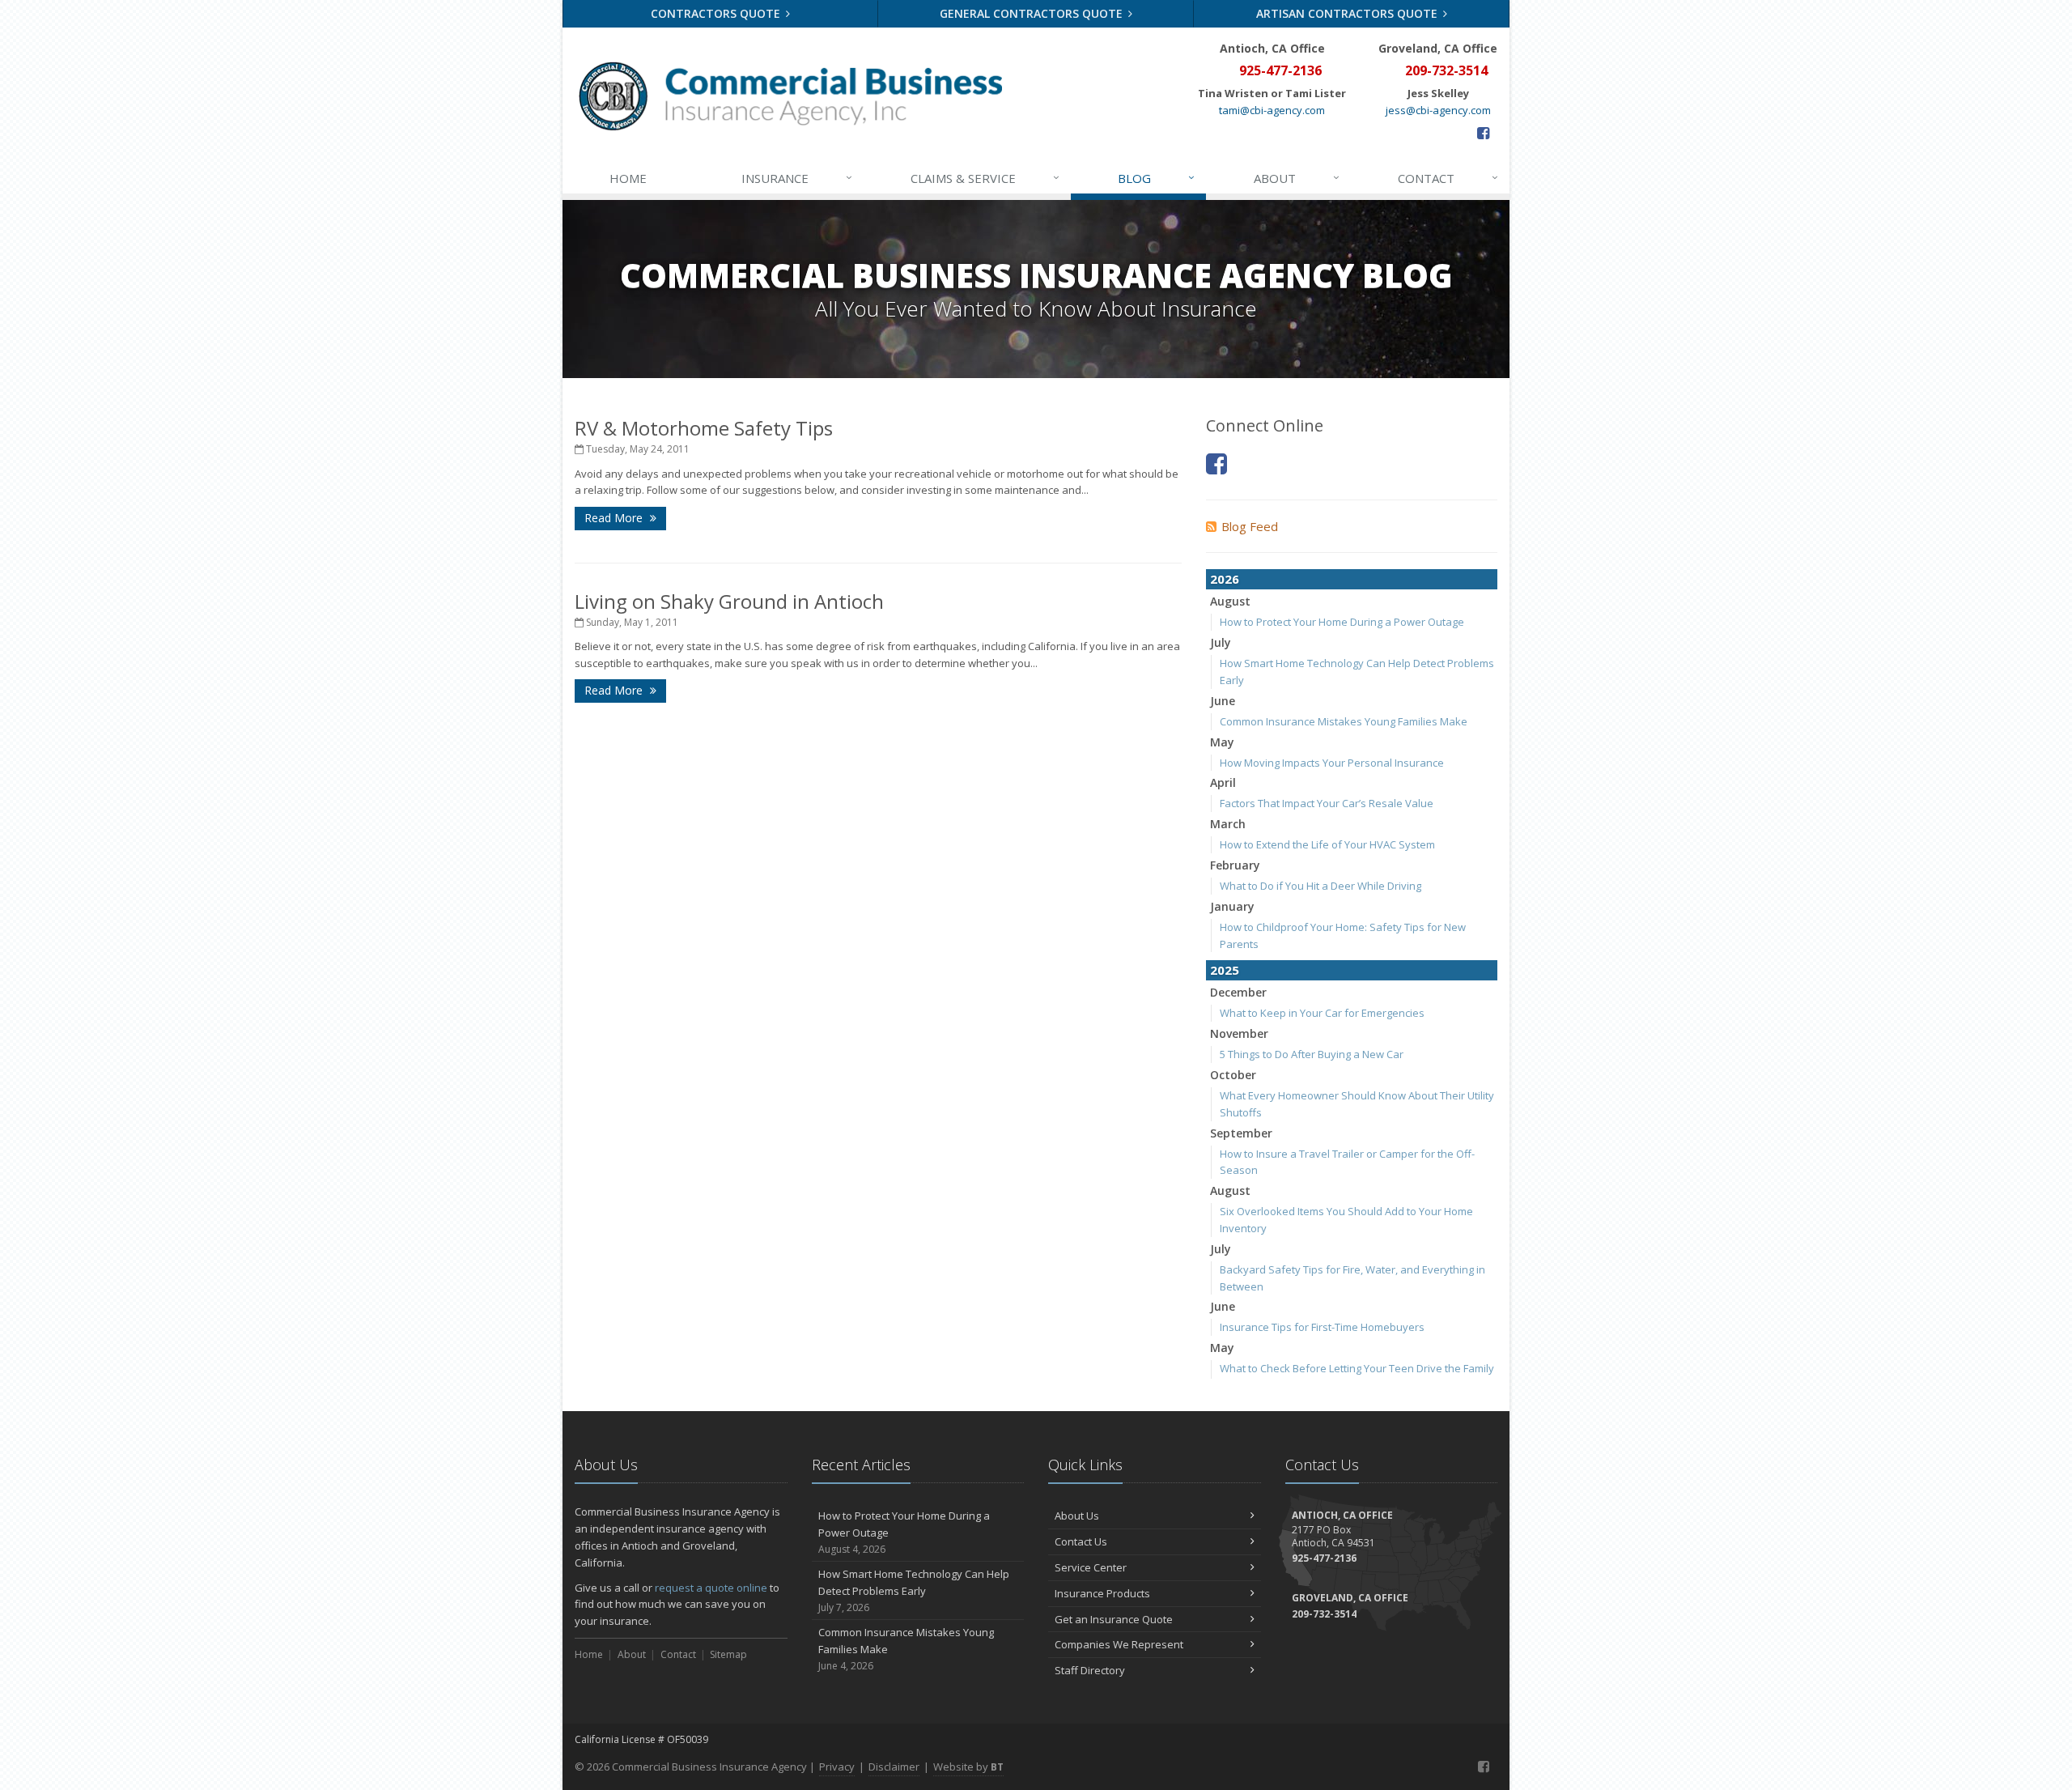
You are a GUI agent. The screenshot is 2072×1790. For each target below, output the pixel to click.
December (1238, 992)
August (1230, 601)
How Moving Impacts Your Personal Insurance (1332, 763)
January (1232, 906)
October (1233, 1075)
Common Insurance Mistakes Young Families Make (1344, 721)
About (1297, 178)
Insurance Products (1102, 1593)
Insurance (797, 178)
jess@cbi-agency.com (1438, 110)
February (1235, 865)
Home (628, 178)
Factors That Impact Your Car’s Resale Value (1327, 803)
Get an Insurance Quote (1114, 1619)
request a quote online (711, 1588)
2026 (1225, 579)
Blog (1156, 178)
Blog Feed (1250, 526)
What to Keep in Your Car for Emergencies (1322, 1013)
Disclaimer (894, 1767)
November (1239, 1033)
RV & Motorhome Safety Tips (704, 428)
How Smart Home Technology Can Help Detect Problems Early (914, 1590)
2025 (1225, 970)
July (1221, 642)
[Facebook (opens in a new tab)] (1483, 133)
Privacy (837, 1767)
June (1223, 701)
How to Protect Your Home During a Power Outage (1342, 622)
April (1223, 782)
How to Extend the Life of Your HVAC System (1327, 844)
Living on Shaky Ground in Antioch (729, 601)
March (1228, 824)
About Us (1077, 1516)
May (1222, 742)
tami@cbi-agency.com (1272, 110)
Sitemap (728, 1654)
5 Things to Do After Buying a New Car (1312, 1054)
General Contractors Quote (1033, 13)
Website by (968, 1767)
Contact (1448, 178)
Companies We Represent (1119, 1644)
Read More (615, 518)
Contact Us (1081, 1541)
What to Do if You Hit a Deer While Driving (1320, 886)
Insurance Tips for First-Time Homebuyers (1322, 1327)
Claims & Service (985, 178)
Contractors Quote (717, 13)
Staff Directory (1090, 1670)
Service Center (1091, 1567)
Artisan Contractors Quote (1348, 13)
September (1241, 1133)
